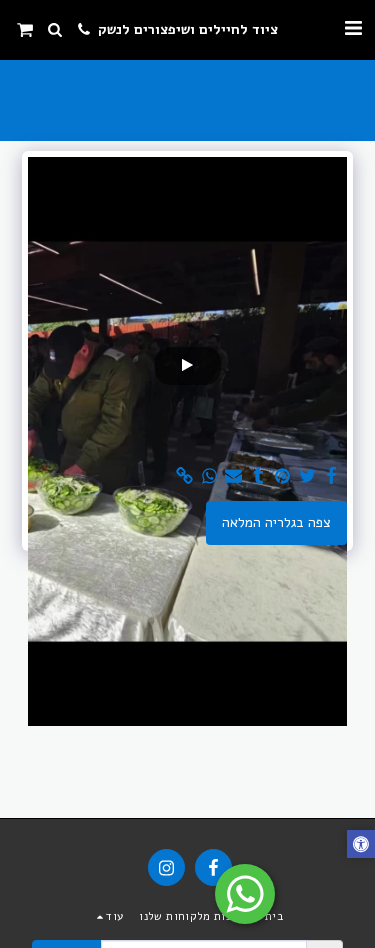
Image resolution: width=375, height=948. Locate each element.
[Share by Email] (234, 476)
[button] (353, 28)
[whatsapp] (209, 476)
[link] (185, 476)
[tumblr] (258, 476)
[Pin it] (283, 476)
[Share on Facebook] (332, 476)
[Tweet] (307, 476)
